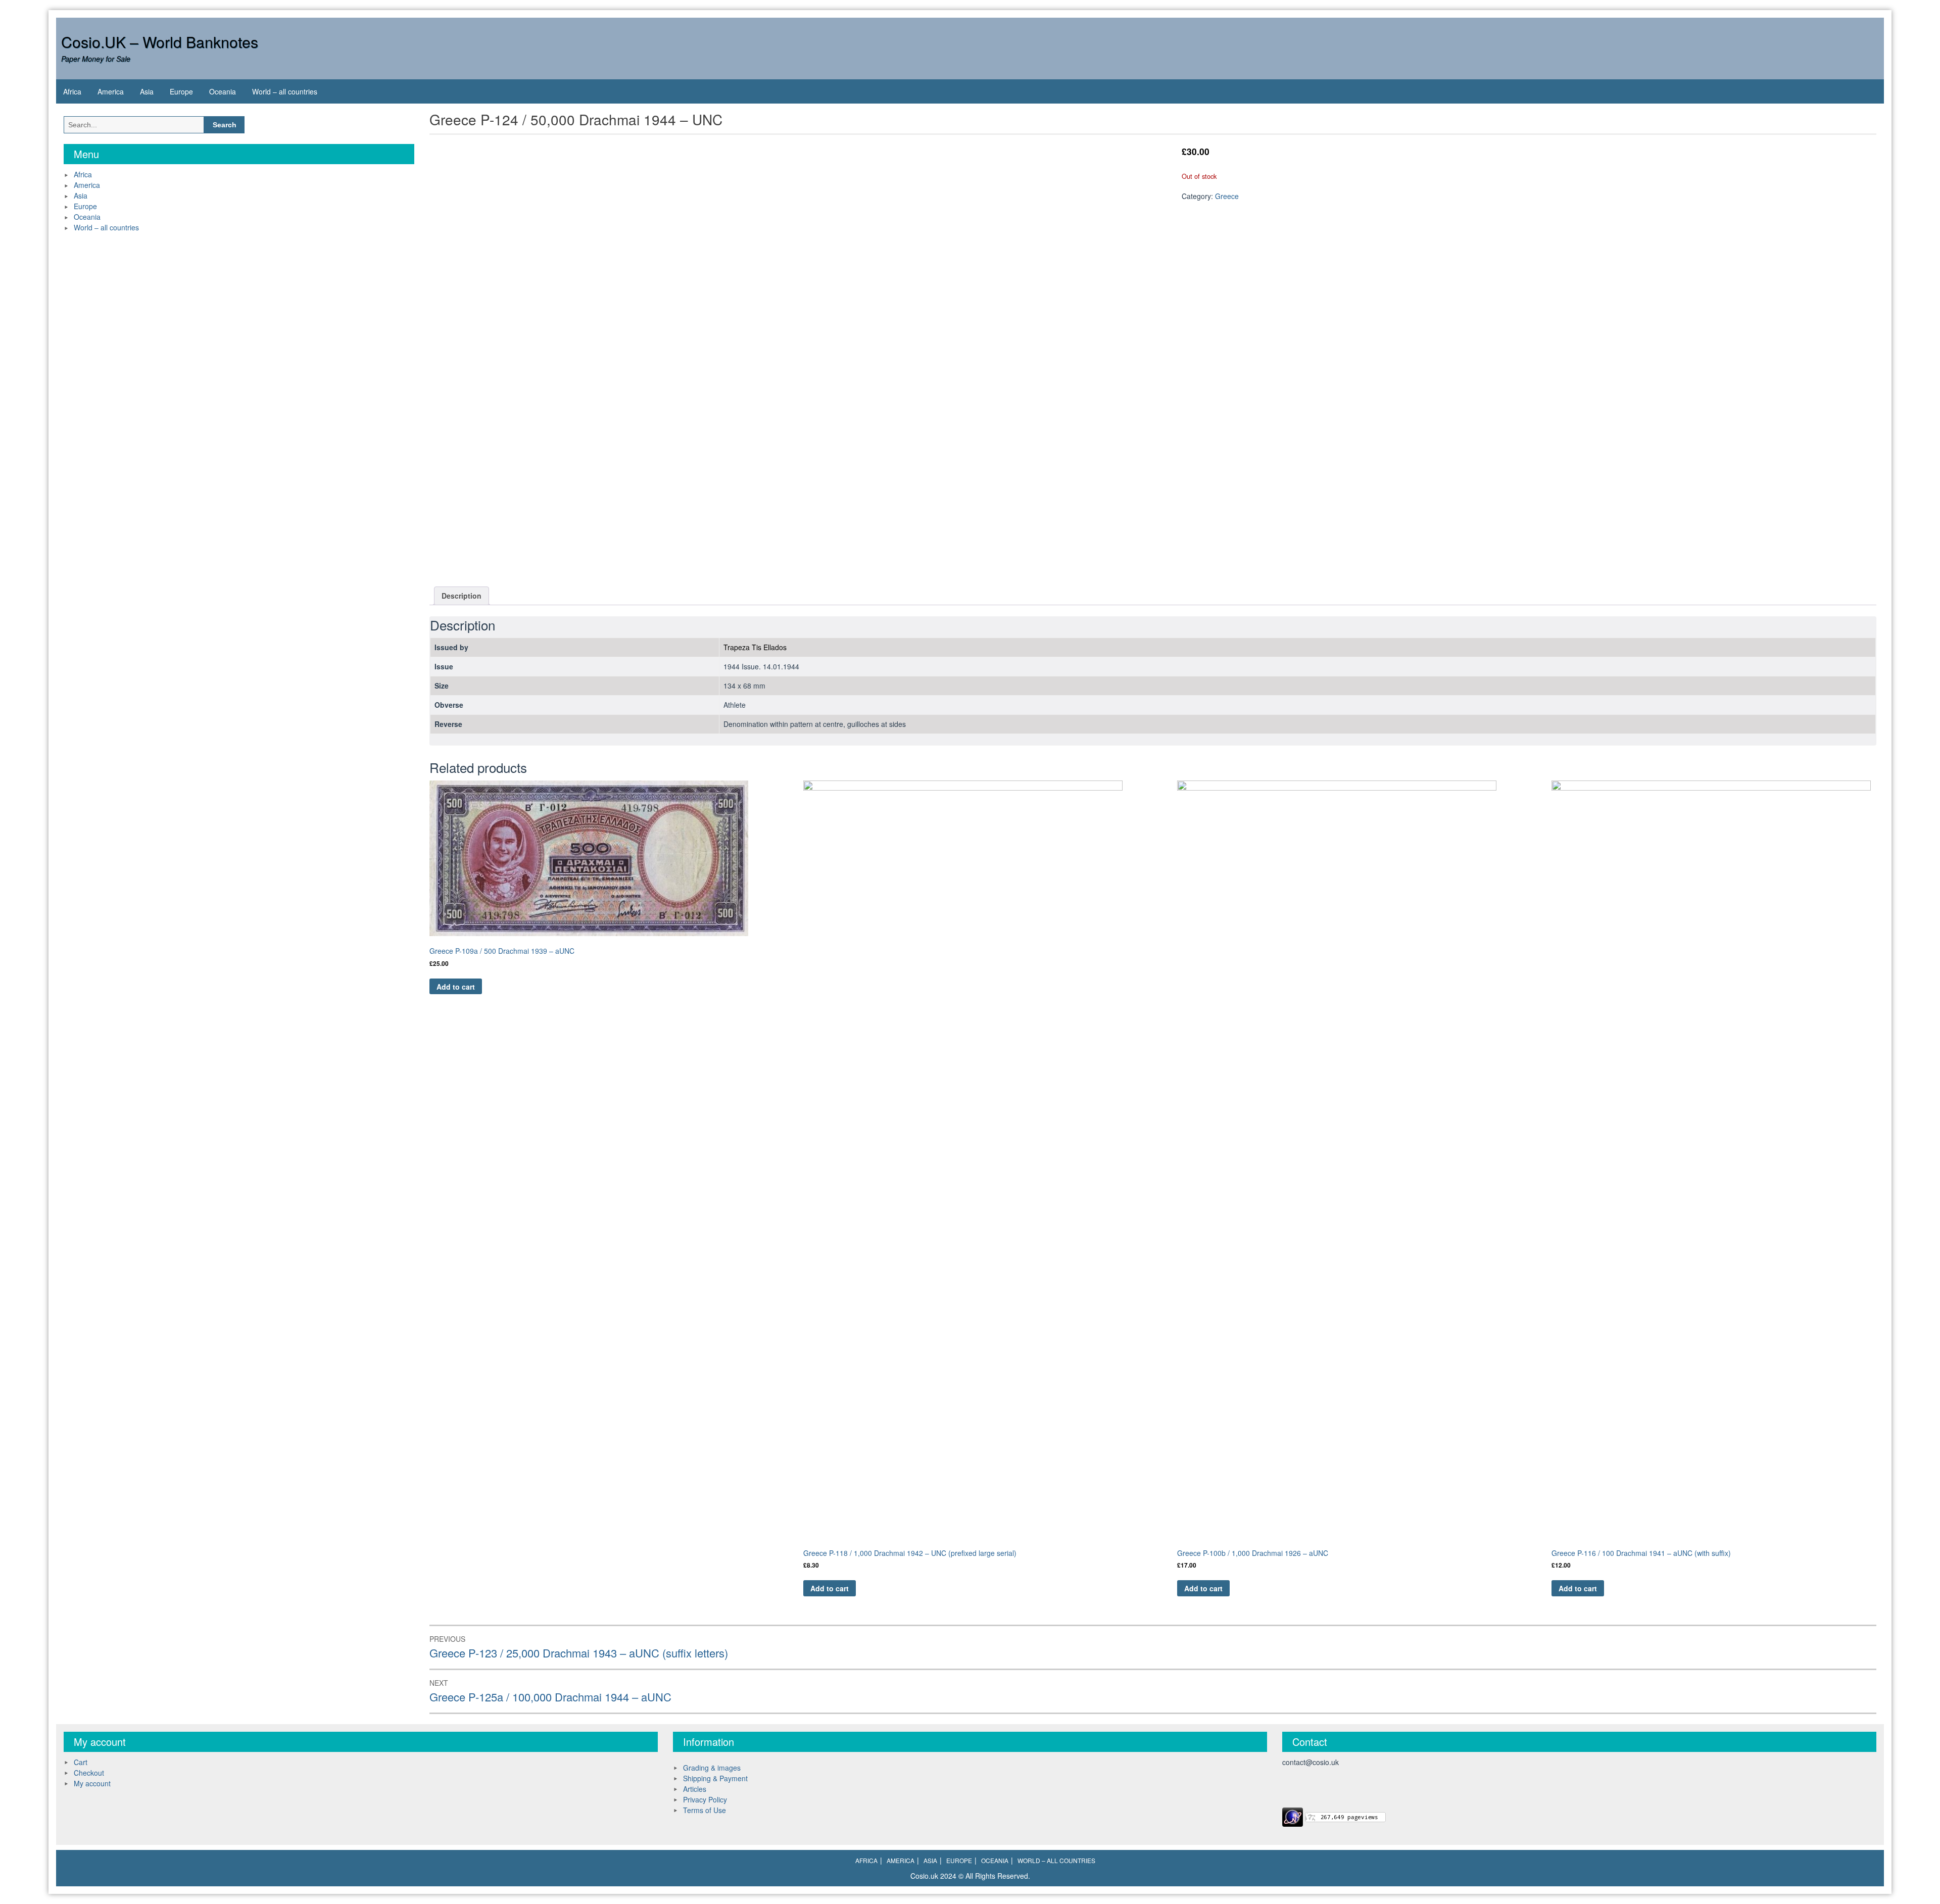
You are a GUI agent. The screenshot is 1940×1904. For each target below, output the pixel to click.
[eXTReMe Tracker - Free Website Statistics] (1293, 1816)
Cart (81, 1762)
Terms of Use (705, 1810)
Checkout (89, 1773)
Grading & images (712, 1768)
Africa (72, 91)
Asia (147, 91)
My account (92, 1783)
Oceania (223, 91)
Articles (695, 1789)
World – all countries (285, 91)
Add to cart (456, 987)
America (111, 91)
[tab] (462, 596)
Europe (181, 91)
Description (462, 596)
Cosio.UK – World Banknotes (160, 42)
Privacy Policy (705, 1799)
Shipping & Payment (715, 1778)
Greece (1227, 196)
